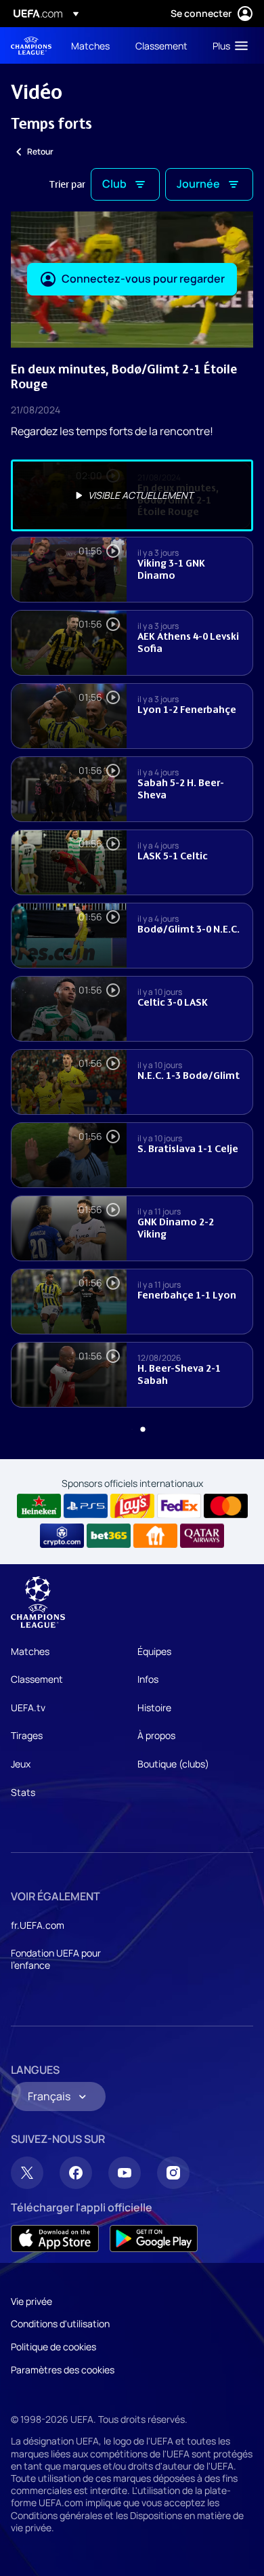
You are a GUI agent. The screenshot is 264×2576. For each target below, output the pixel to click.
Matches (30, 1651)
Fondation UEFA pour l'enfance (56, 1959)
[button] (227, 45)
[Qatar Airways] (202, 1536)
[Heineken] (39, 1506)
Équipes (154, 1651)
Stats (23, 1792)
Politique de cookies (53, 2347)
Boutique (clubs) (173, 1764)
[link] (90, 45)
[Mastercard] (226, 1506)
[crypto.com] (62, 1536)
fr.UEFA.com (38, 1925)
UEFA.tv (28, 1708)
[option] (132, 495)
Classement (37, 1679)
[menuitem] (92, 45)
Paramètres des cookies (63, 2370)
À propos (156, 1735)
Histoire (154, 1708)
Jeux (21, 1764)
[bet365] (109, 1536)
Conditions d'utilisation (60, 2324)
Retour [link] (40, 151)
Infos (148, 1679)
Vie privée (31, 2301)
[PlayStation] (86, 1506)
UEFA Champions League (31, 46)
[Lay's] (132, 1506)
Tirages (27, 1735)
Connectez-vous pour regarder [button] (143, 279)
